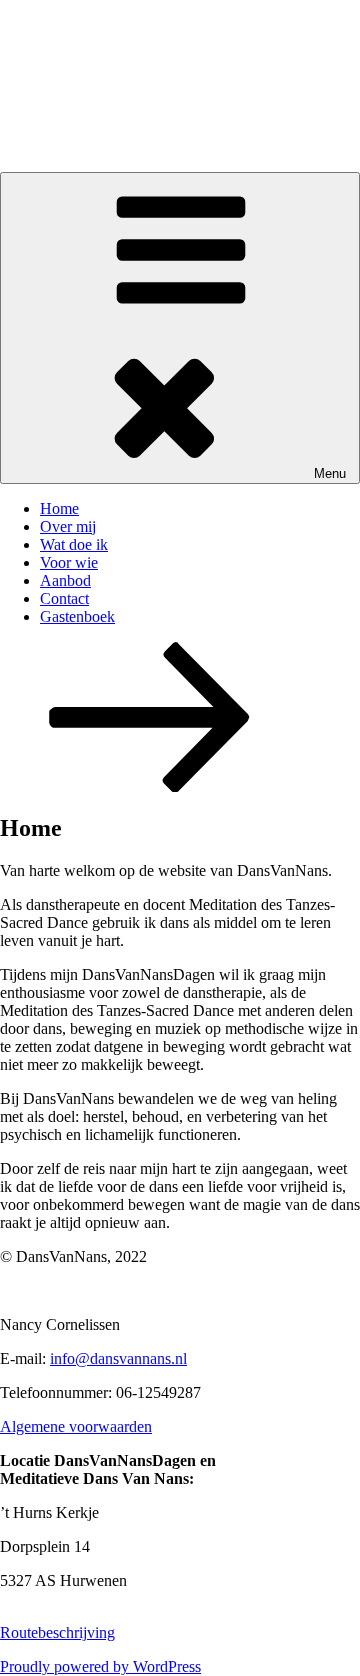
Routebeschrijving (57, 1632)
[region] (180, 86)
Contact (64, 598)
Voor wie (69, 562)
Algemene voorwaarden (76, 1426)
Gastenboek (77, 616)
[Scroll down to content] (150, 786)
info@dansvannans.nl (118, 1358)
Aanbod (65, 580)
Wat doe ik (74, 544)
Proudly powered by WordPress (100, 1666)
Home (59, 508)
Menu (330, 473)
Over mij (68, 526)
